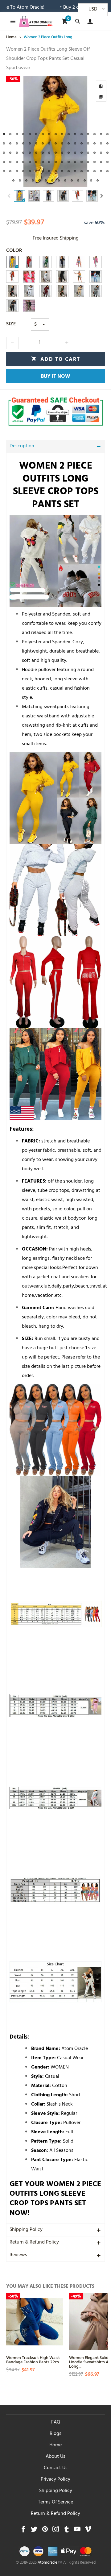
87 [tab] (20, 180)
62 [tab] (69, 162)
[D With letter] (79, 291)
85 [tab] (107, 171)
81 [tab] (82, 171)
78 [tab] (62, 171)
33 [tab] (101, 143)
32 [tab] (95, 143)
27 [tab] (62, 143)
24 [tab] (43, 143)
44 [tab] (62, 153)
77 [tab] (56, 171)
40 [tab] (36, 153)
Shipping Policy (26, 2230)
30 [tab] (82, 143)
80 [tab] (75, 171)
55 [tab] (23, 162)
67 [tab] (101, 162)
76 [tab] (49, 171)
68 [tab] (107, 162)
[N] (29, 262)
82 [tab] (88, 171)
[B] (79, 277)
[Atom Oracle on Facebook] (23, 2531)
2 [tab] (10, 134)
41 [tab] (43, 153)
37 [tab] (17, 153)
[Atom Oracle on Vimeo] (88, 2531)
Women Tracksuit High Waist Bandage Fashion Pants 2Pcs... (34, 2359)
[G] (62, 277)
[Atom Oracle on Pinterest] (45, 2531)
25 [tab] (49, 143)
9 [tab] (56, 134)
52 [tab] (4, 162)
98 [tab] (91, 180)
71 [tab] (17, 171)
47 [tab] (82, 153)
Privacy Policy (55, 2480)
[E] (12, 277)
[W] (96, 277)
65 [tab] (88, 162)
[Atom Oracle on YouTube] (77, 2531)
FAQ (56, 2423)
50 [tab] (101, 153)
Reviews (18, 2255)
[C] (79, 262)
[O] (12, 262)
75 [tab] (43, 171)
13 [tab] (82, 134)
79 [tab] (69, 171)
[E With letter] (62, 291)
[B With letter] (96, 291)
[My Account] (89, 21)
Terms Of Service (55, 2503)
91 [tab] (46, 180)
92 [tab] (52, 180)
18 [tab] (4, 143)
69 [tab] (4, 171)
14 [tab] (88, 134)
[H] (29, 277)
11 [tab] (69, 134)
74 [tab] (36, 171)
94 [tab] (65, 180)
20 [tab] (17, 143)
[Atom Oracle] (36, 21)
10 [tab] (62, 134)
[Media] (101, 96)
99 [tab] (98, 180)
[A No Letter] (12, 306)
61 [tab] (62, 162)
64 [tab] (82, 162)
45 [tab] (69, 153)
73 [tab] (30, 171)
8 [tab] (49, 134)
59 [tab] (49, 162)
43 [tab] (56, 153)
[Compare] (101, 86)
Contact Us (56, 2468)
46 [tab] (75, 153)
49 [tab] (95, 153)
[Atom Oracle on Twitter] (34, 2531)
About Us (55, 2457)
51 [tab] (107, 153)
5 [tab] (30, 134)
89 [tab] (33, 180)
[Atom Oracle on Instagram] (56, 2531)
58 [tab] (43, 162)
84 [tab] (101, 171)
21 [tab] (23, 143)
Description (22, 446)
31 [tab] (88, 143)
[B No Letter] (46, 277)
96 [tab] (78, 180)
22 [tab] (30, 143)
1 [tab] (4, 134)
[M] (46, 262)
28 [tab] (69, 143)
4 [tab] (23, 134)
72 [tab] (23, 171)
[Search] (78, 21)
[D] (96, 262)
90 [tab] (39, 180)
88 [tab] (26, 180)
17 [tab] (107, 134)
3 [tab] (17, 134)
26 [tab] (56, 143)
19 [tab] (10, 143)
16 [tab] (101, 134)
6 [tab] (36, 134)
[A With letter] (12, 291)
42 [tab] (49, 153)
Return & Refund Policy (34, 2243)
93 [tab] (59, 180)
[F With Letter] (46, 291)
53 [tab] (10, 162)
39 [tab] (30, 153)
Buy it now (55, 377)
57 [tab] (36, 162)
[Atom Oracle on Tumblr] (66, 2531)
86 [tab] (13, 180)
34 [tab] (107, 143)
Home (55, 2445)
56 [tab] (30, 162)
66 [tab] (95, 162)
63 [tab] (75, 162)
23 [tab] (36, 143)
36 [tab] (10, 153)
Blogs (55, 2434)
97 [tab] (85, 180)
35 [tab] (4, 153)
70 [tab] (10, 171)
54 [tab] (17, 162)
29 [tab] (75, 143)
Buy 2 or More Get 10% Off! (60, 8)
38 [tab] (23, 153)
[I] (29, 306)
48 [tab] (88, 153)
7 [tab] (43, 134)
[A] (62, 262)
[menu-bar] (11, 21)
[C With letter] (29, 291)
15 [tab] (95, 134)
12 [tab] (75, 134)
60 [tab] (56, 162)
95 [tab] (72, 180)
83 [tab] (95, 171)
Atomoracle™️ (50, 2563)
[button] (9, 196)
